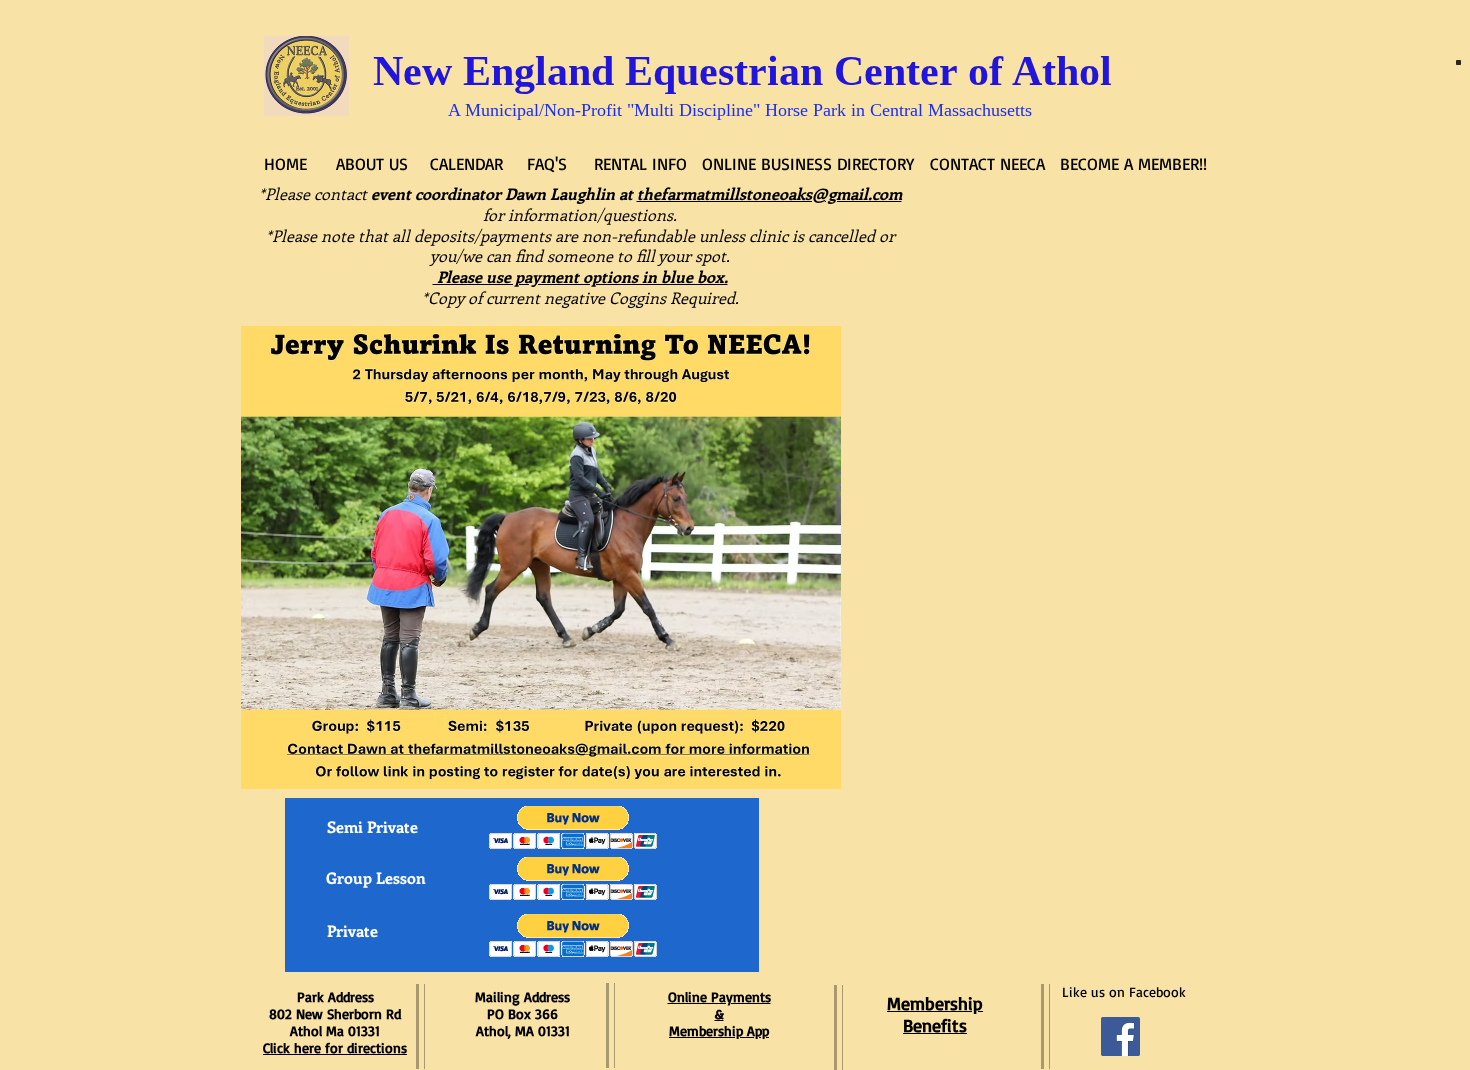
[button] (573, 827)
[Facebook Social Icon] (1120, 1036)
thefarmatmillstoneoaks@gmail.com (769, 193)
